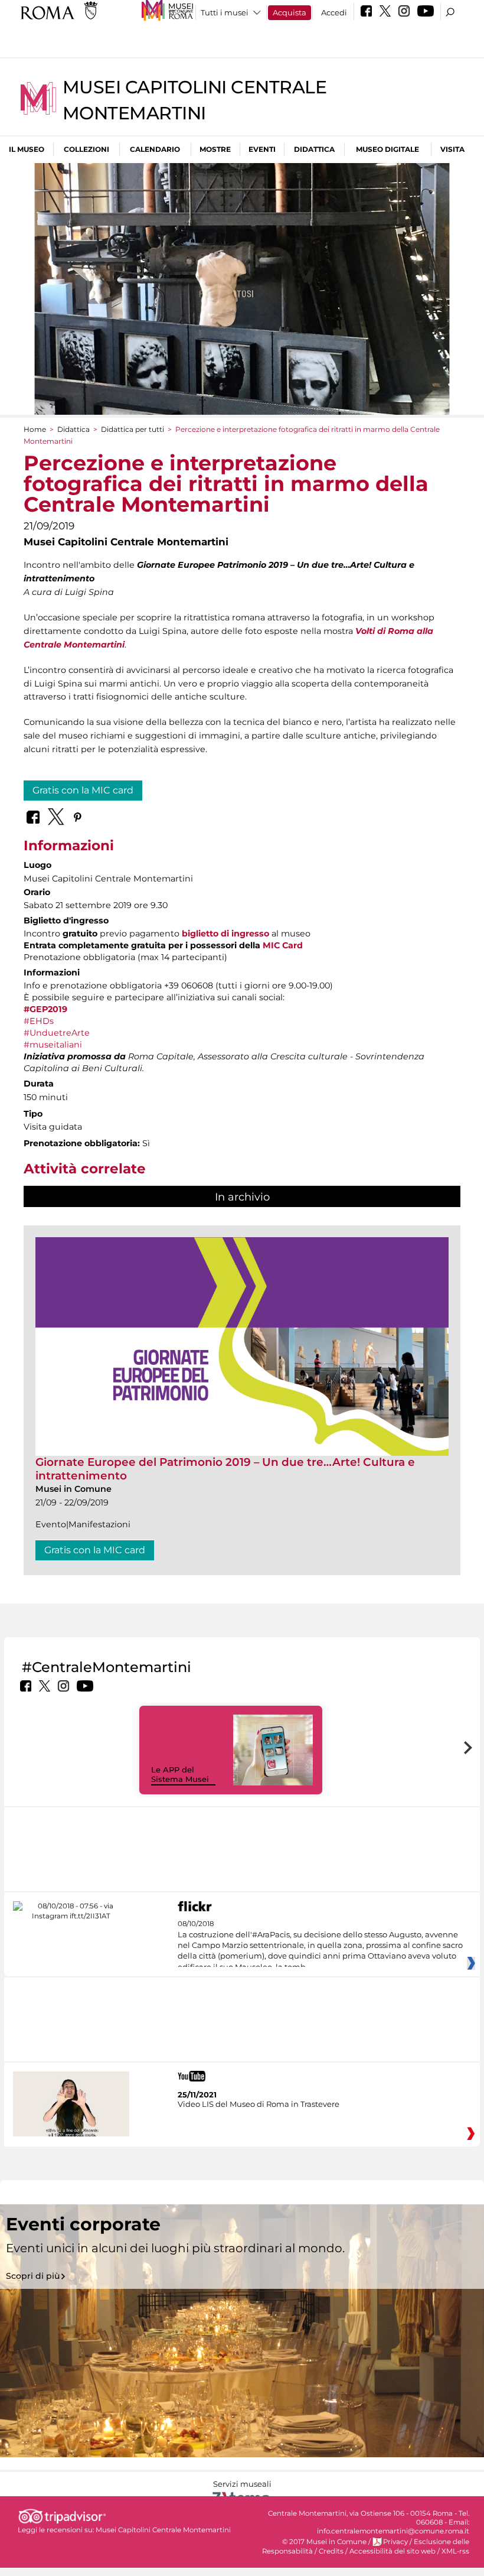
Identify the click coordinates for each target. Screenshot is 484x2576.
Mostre (215, 149)
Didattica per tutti (133, 429)
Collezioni (86, 149)
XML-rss (455, 2551)
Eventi (262, 149)
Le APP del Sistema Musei (180, 1775)
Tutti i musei (225, 12)
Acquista (290, 12)
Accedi (334, 12)
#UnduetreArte (57, 1033)
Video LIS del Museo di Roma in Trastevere (259, 2104)
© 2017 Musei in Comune (324, 2542)
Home (35, 429)
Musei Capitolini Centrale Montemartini (163, 2530)
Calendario (155, 149)
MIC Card (283, 945)
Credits (331, 2551)
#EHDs (39, 1021)
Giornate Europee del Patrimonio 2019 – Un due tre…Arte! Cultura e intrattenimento (225, 1468)
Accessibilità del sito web (393, 2551)
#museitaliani (53, 1045)
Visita (452, 149)
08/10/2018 (320, 1946)
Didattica (314, 149)
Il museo (27, 149)
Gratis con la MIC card (83, 790)
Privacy (395, 2542)
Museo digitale (387, 149)
